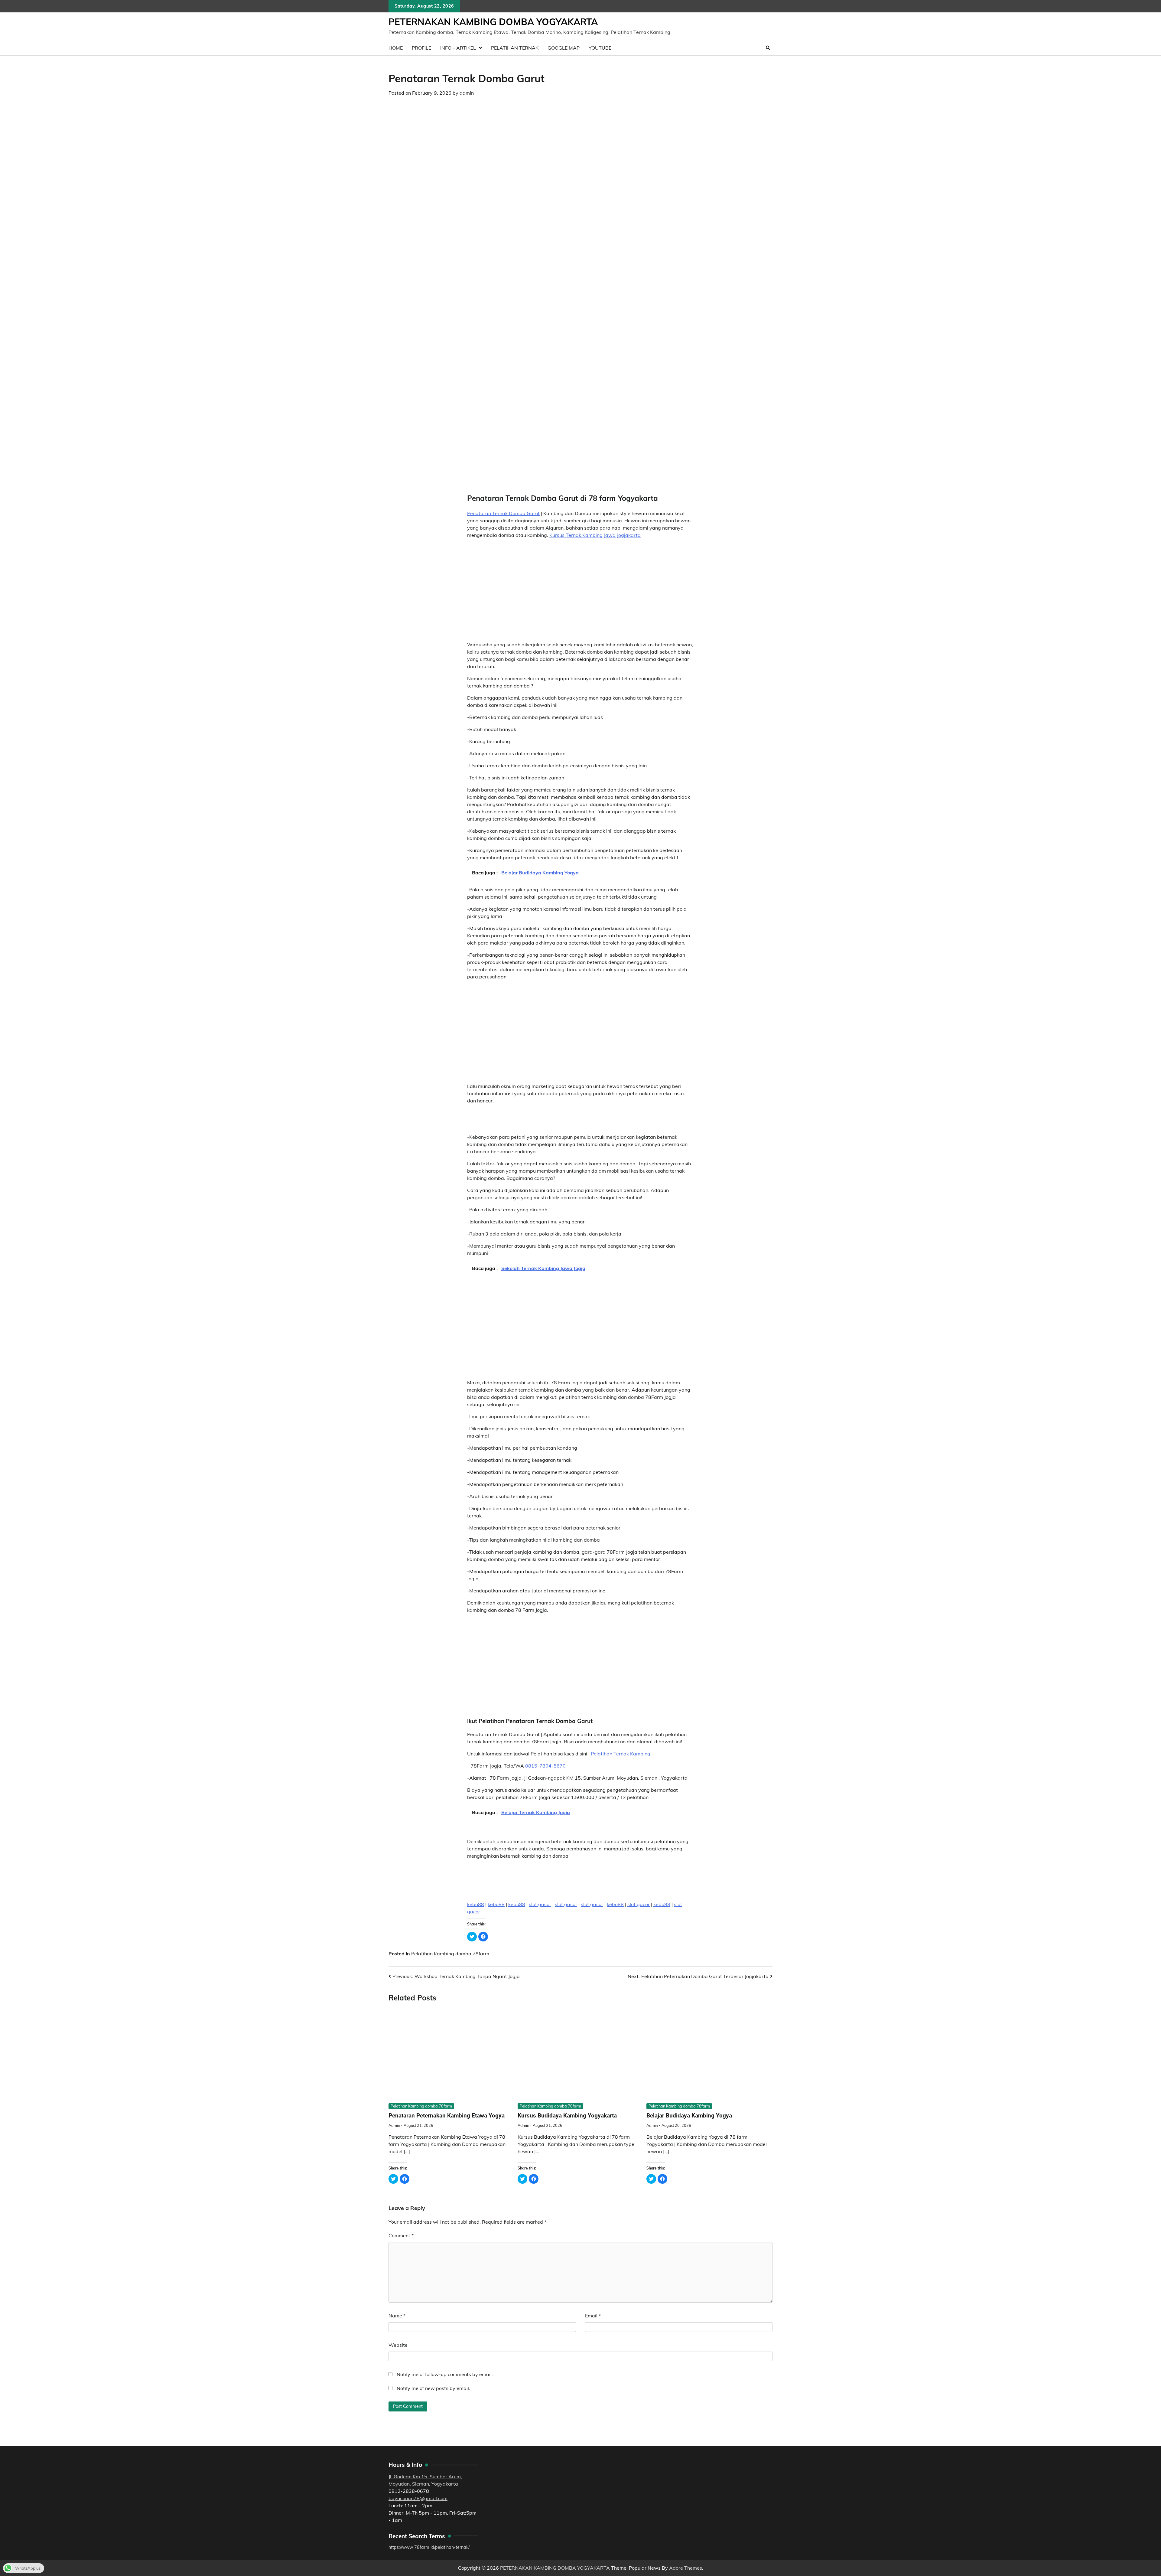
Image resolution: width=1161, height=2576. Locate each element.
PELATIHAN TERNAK (515, 48)
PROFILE (421, 48)
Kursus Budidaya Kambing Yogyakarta (567, 2116)
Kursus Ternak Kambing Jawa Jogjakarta (595, 535)
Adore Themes (686, 2568)
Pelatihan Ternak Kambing (621, 1754)
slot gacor (540, 1904)
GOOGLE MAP (564, 48)
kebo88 (476, 1904)
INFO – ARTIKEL (458, 48)
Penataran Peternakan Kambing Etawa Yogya (447, 2116)
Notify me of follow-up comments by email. (445, 2374)
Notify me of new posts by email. (433, 2388)
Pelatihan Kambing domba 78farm (450, 1954)
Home (396, 48)
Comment (401, 2235)
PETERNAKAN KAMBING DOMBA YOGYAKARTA (493, 22)
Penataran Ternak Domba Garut (503, 513)
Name (397, 2316)
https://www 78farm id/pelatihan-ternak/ (429, 2547)
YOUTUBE (600, 48)
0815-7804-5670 (545, 1766)
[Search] (768, 48)
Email (593, 2316)
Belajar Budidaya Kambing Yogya (689, 2116)
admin (467, 93)
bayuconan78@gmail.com (418, 2498)
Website (398, 2345)
